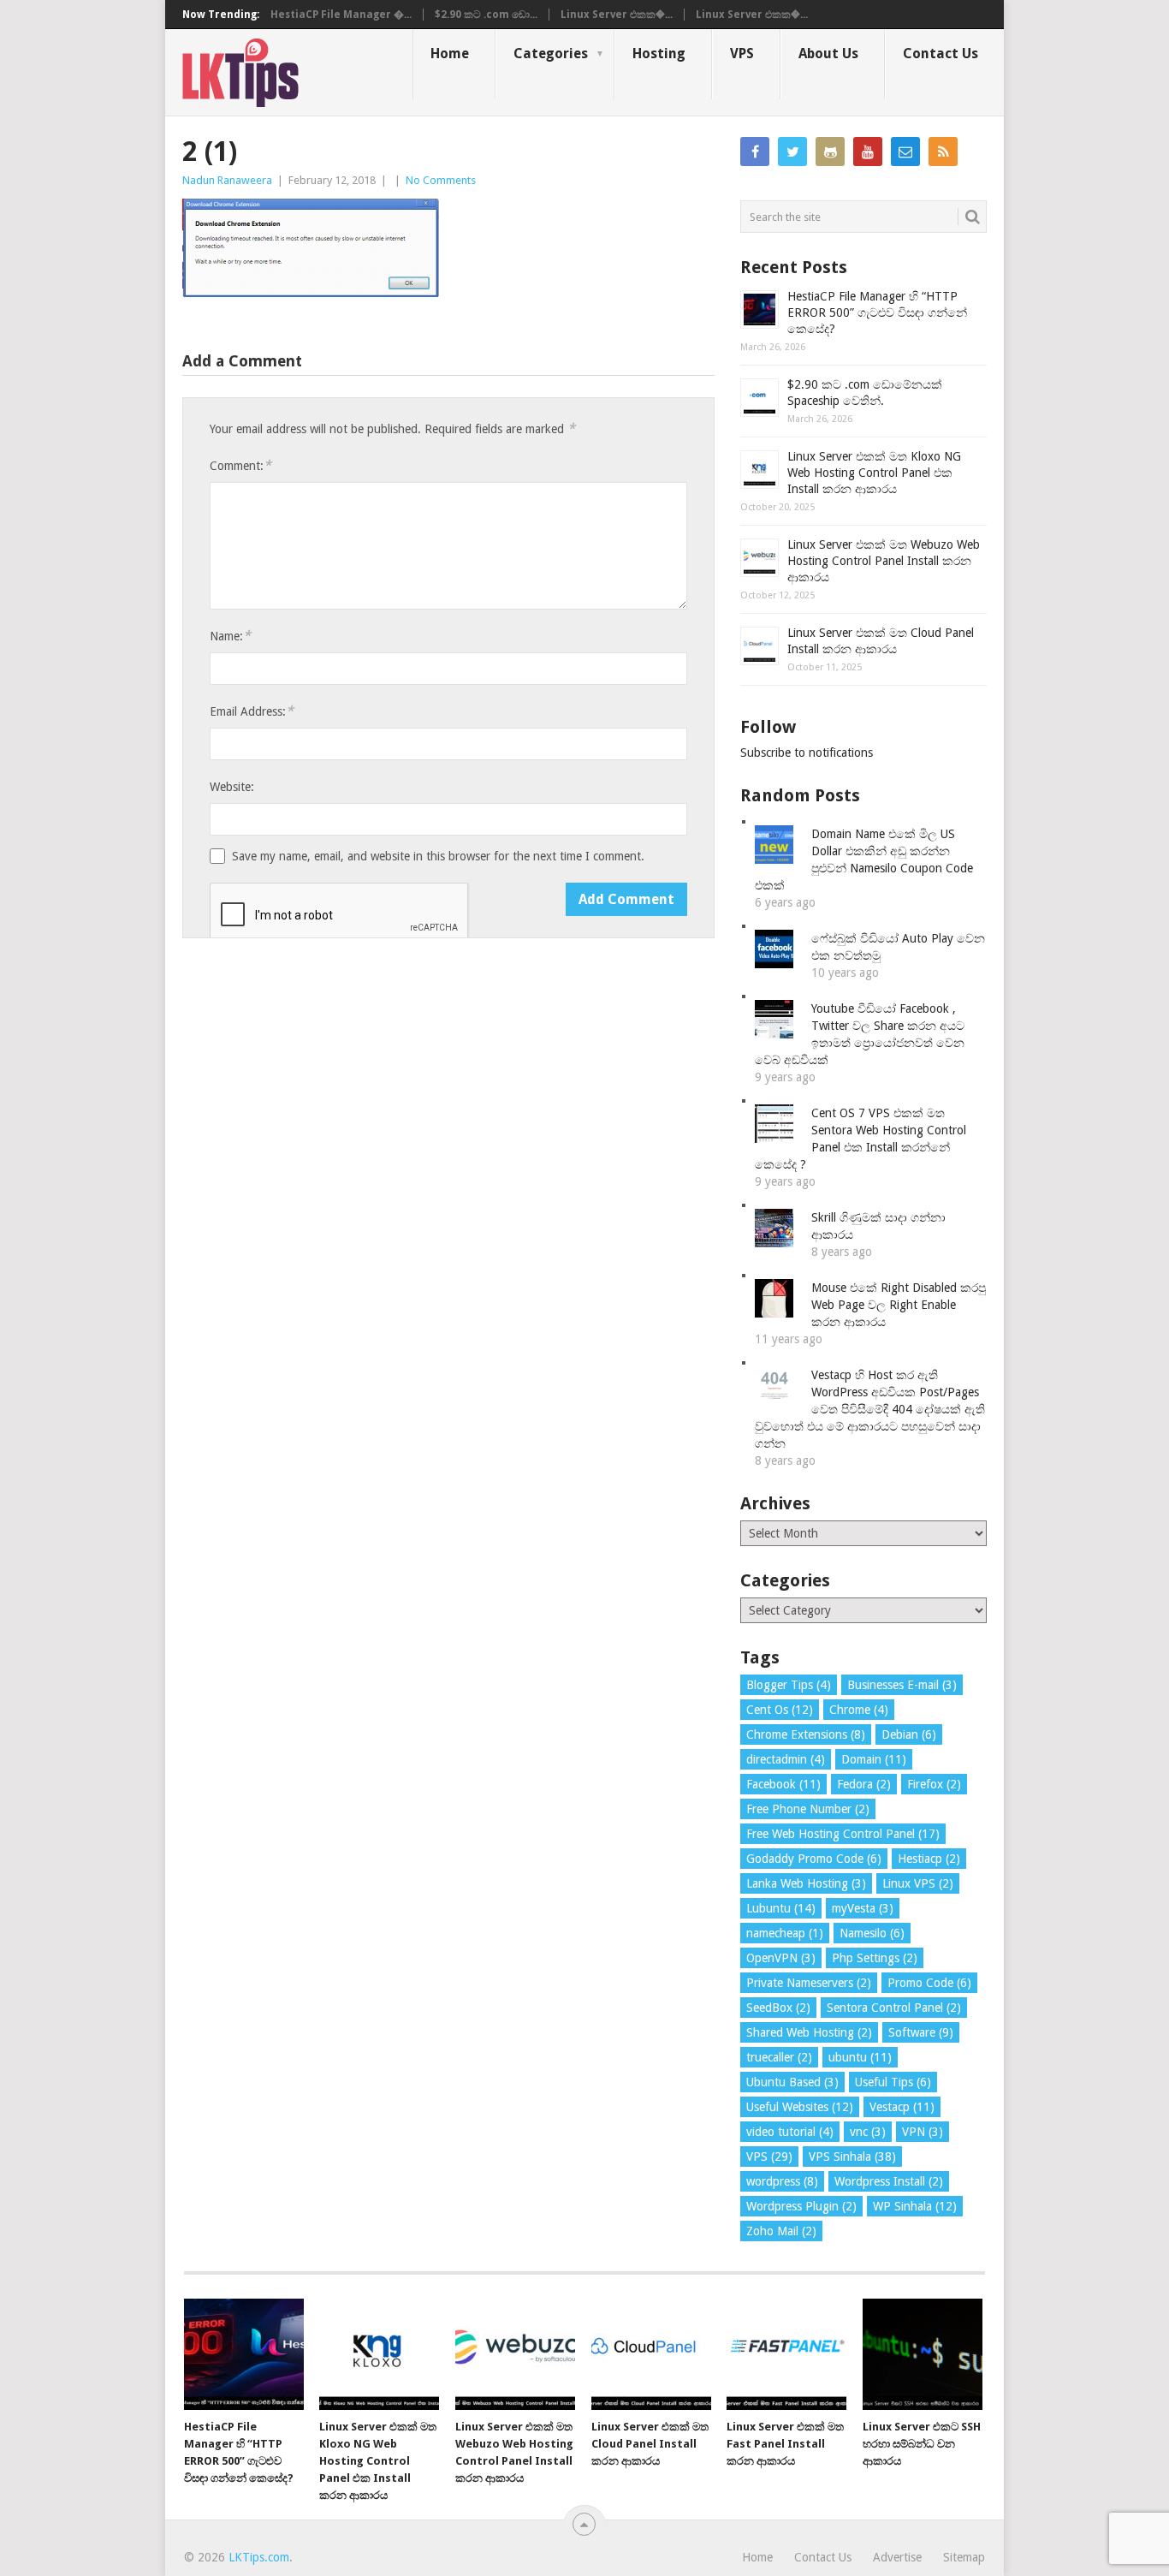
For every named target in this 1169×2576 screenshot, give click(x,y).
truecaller (779, 2057)
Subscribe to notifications (807, 753)
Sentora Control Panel (894, 2008)
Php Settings (875, 1958)
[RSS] (943, 152)
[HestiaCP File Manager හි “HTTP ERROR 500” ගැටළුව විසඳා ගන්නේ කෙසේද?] (244, 2354)
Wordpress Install (889, 2181)
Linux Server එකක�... (617, 15)
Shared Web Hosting (809, 2032)
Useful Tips (893, 2082)
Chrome (859, 1710)
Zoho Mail (781, 2231)
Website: (232, 787)
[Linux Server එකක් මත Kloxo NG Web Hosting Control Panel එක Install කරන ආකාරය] (379, 2354)
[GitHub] (830, 152)
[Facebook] (755, 152)
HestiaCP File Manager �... (341, 15)
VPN (923, 2132)
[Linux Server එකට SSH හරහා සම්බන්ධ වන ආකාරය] (923, 2354)
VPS (742, 54)
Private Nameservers (809, 1983)
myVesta (863, 1908)
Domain (874, 1759)
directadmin (786, 1759)
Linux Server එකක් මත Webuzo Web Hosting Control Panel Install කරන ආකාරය (884, 561)
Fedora (864, 1784)
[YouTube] (868, 152)
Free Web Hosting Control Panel (843, 1834)
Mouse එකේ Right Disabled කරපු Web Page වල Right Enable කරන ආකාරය (899, 1305)
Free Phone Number (808, 1809)
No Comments (441, 180)
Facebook (783, 1784)
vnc (868, 2132)
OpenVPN (781, 1958)
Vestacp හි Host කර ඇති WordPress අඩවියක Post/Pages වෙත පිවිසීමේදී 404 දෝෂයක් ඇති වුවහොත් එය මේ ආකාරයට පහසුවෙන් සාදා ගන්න (870, 1409)
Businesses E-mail (902, 1685)
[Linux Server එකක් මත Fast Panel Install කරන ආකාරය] (786, 2354)
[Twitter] (792, 152)
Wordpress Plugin (801, 2206)
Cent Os (780, 1710)
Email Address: (252, 711)
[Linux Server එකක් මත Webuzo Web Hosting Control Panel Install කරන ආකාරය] (515, 2354)
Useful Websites (800, 2107)
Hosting (659, 54)
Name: (230, 636)
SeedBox (778, 2008)
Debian (909, 1734)
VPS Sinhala (852, 2157)
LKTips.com (259, 2557)
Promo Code (929, 1983)
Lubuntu (781, 1908)
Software (921, 2032)
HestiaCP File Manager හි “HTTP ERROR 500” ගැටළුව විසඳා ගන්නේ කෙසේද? (877, 312)
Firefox (934, 1784)
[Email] (905, 152)
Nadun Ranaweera (227, 180)
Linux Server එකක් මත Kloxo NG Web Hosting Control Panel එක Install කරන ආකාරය (874, 473)
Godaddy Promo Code (814, 1859)
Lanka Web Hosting (806, 1883)
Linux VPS (918, 1883)
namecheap (785, 1933)
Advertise (897, 2557)
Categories (551, 54)
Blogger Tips (789, 1685)
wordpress (782, 2181)
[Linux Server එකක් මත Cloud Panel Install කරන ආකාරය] (651, 2354)
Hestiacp (929, 1859)
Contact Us (941, 54)
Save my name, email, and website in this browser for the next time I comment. (438, 856)
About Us (828, 54)
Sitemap (964, 2557)
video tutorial (790, 2132)
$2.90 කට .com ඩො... (486, 15)
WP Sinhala (915, 2206)
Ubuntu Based (792, 2082)
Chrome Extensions (806, 1734)
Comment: (240, 465)
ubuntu (860, 2057)
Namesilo (872, 1933)
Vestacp (902, 2107)
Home (450, 54)
